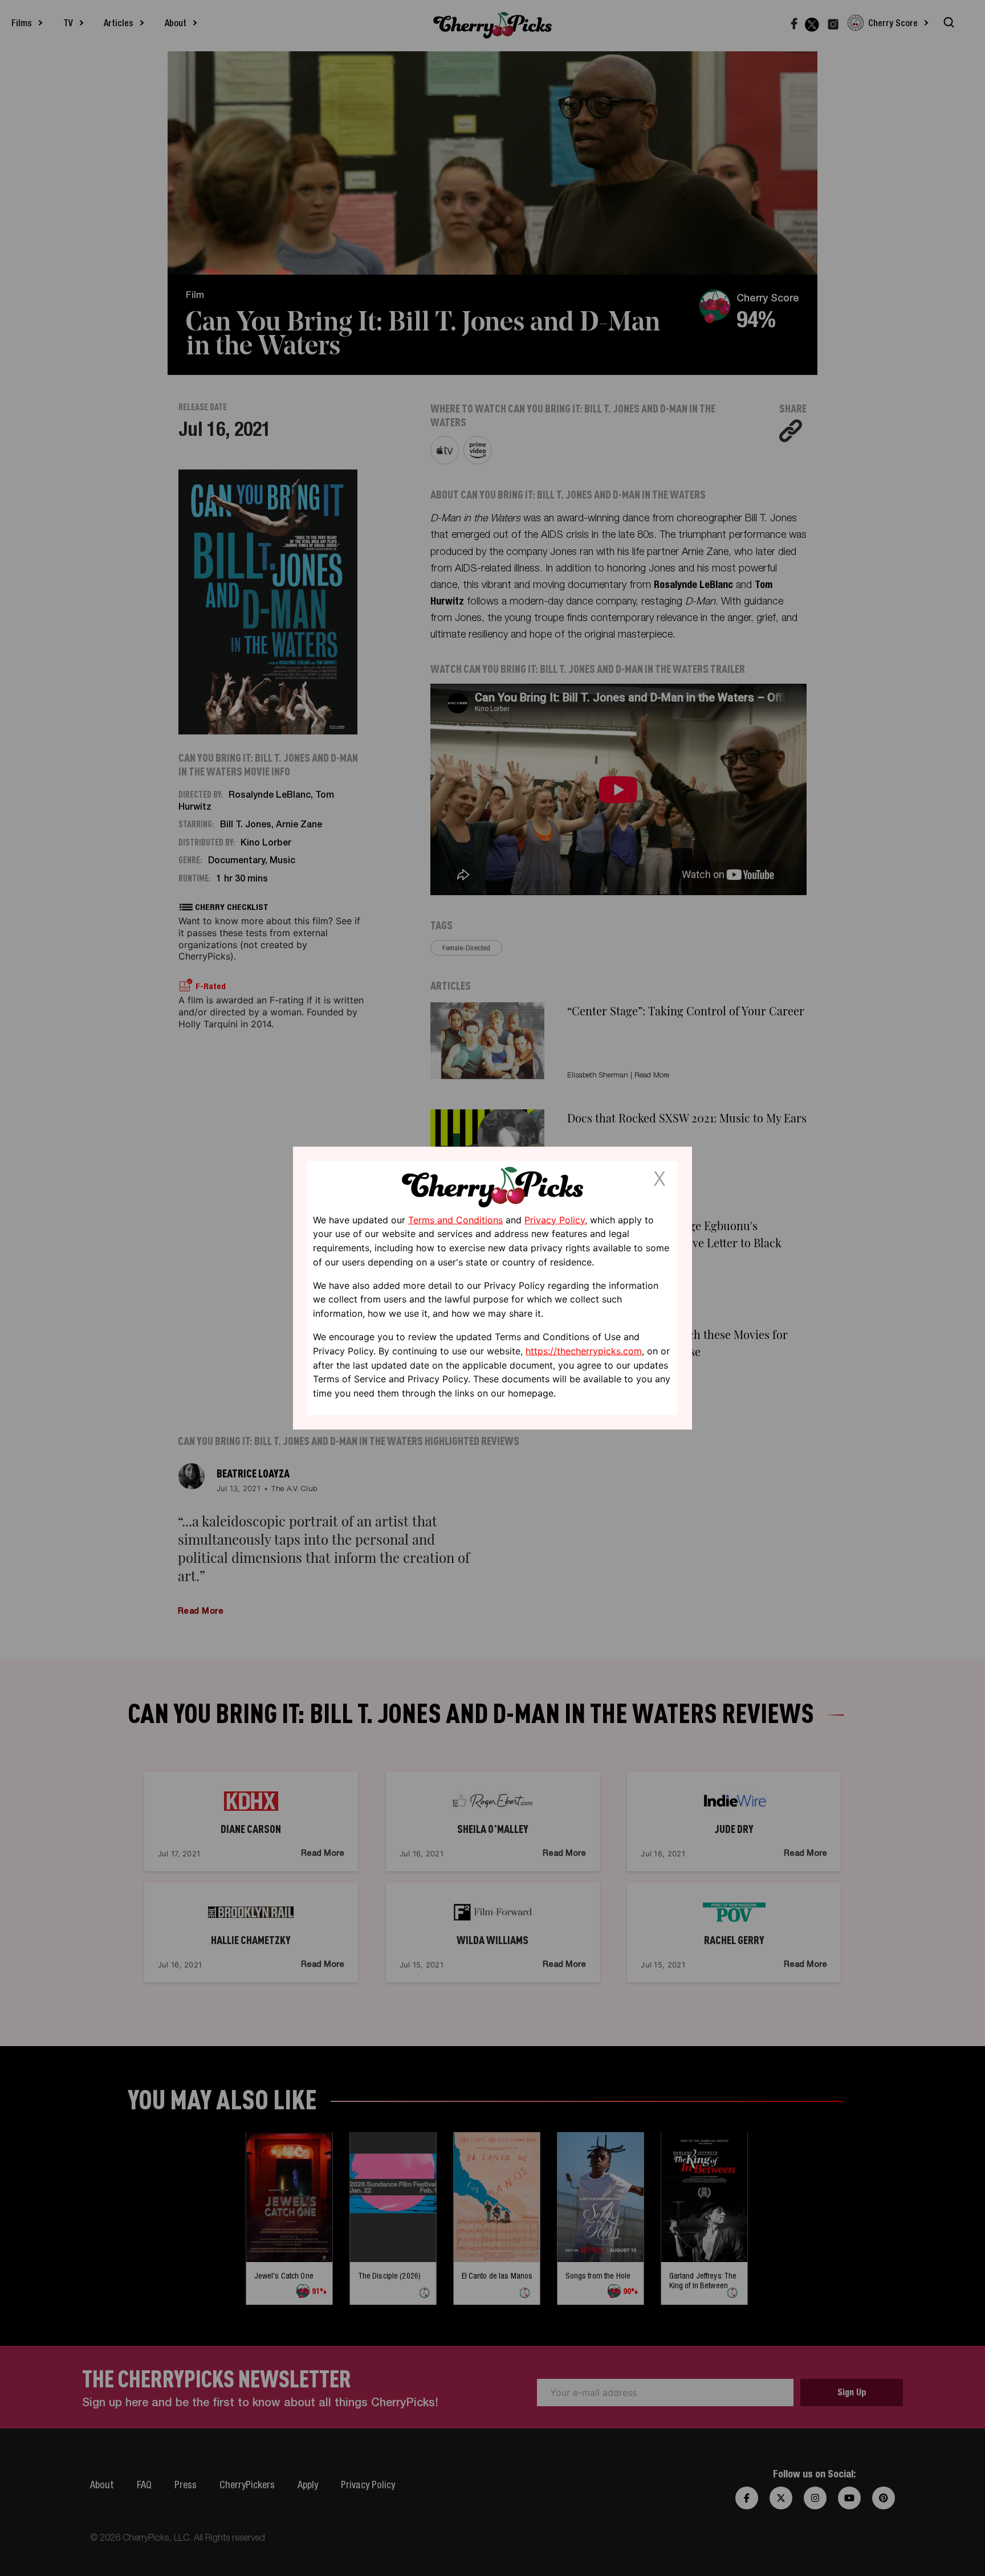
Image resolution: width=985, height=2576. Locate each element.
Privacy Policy (555, 1219)
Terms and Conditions (455, 1219)
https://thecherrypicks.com (584, 1351)
